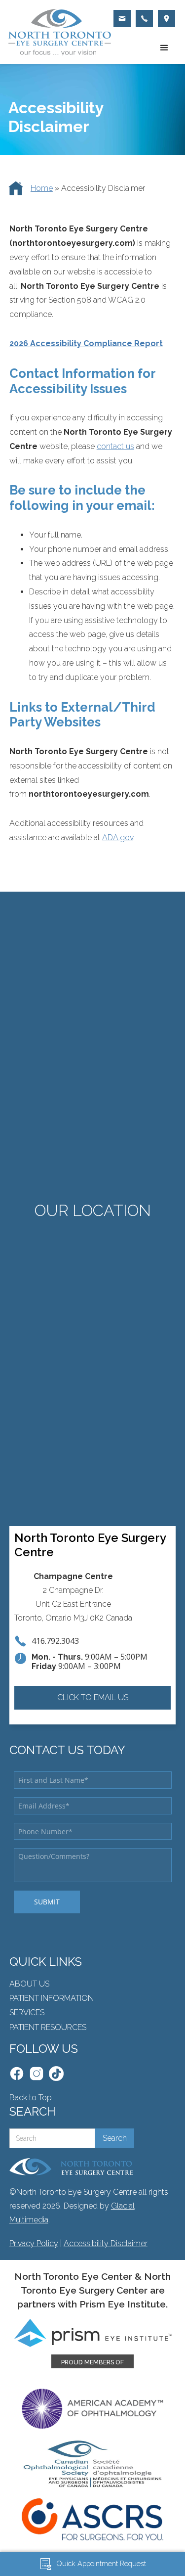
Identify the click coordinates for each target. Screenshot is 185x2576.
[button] (164, 48)
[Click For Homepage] (71, 2167)
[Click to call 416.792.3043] (144, 19)
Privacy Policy (34, 2243)
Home (42, 188)
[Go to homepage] (57, 32)
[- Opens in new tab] (56, 2074)
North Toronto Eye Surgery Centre (90, 1545)
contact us (115, 446)
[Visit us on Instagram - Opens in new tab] (37, 2074)
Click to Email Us (93, 1697)
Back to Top (31, 2098)
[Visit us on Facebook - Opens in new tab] (17, 2074)
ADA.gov (118, 837)
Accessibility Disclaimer (106, 2243)
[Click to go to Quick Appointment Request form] (122, 19)
